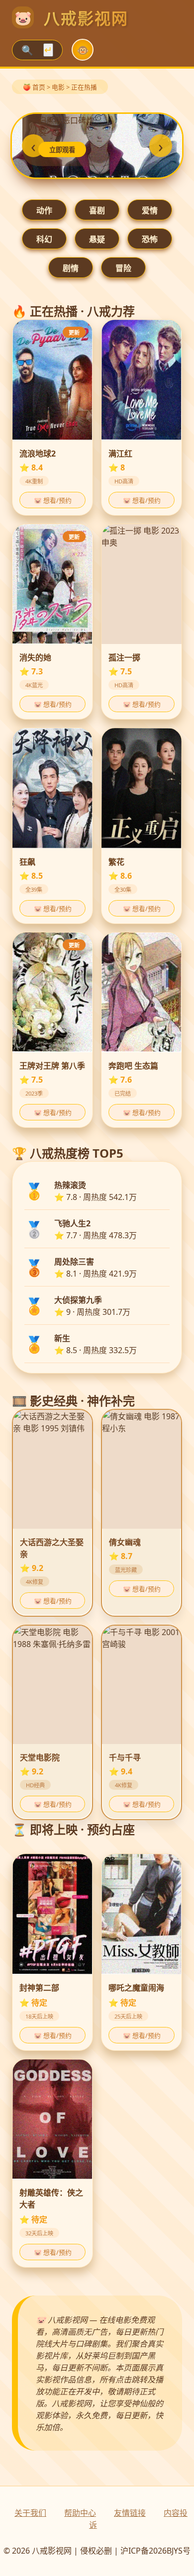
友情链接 (130, 2513)
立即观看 (62, 150)
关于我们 (30, 2513)
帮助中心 (80, 2513)
